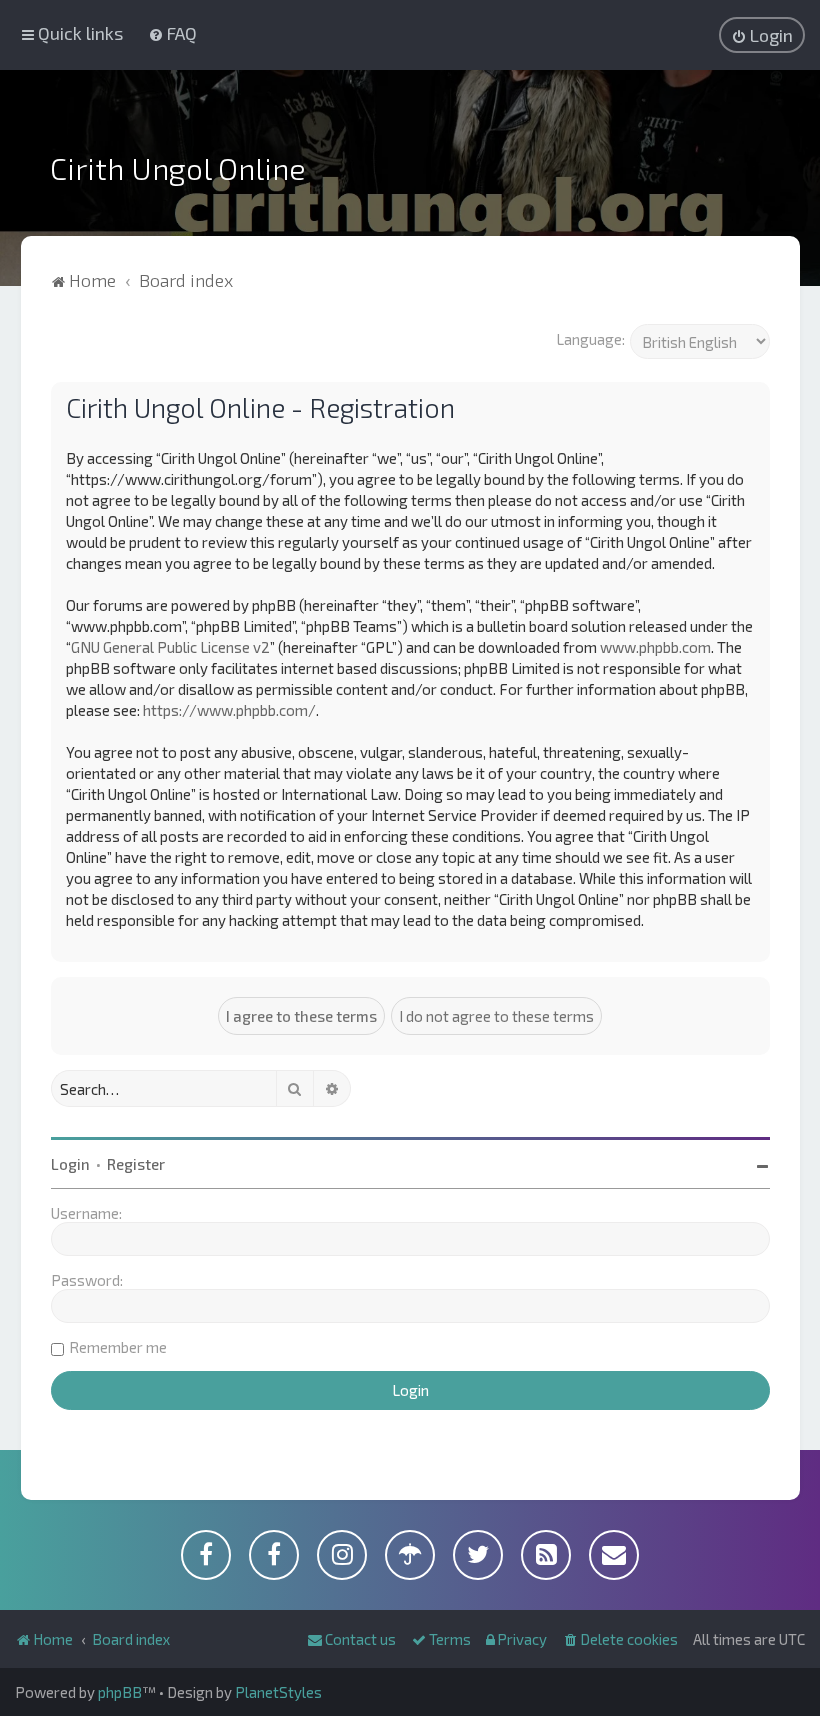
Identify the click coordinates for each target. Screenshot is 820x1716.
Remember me (118, 1347)
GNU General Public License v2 (170, 647)
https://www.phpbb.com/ (229, 710)
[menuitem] (172, 33)
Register (136, 1164)
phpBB (120, 1692)
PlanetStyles (278, 1692)
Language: (590, 339)
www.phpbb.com (655, 647)
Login (70, 1164)
